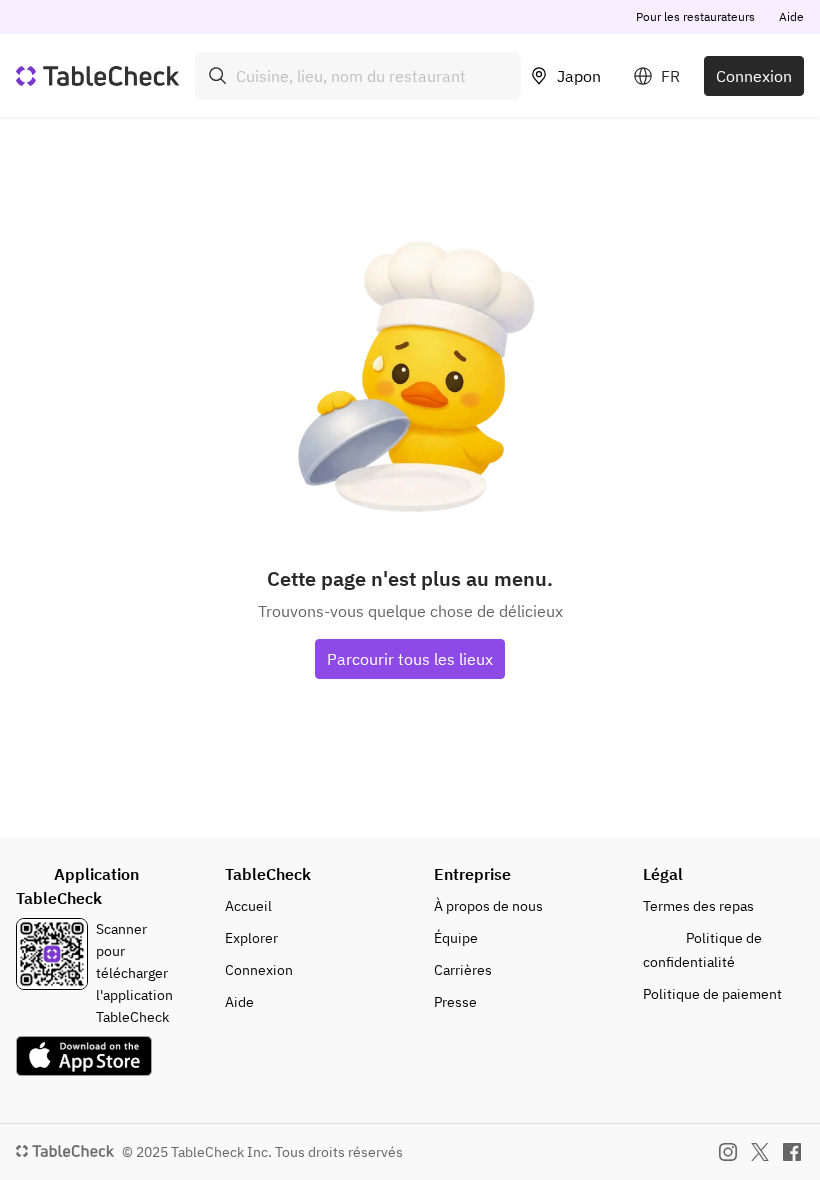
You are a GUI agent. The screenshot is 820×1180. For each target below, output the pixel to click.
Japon (579, 76)
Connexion (754, 76)
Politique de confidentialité (702, 950)
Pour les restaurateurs (695, 16)
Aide (791, 16)
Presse (455, 1002)
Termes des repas (698, 906)
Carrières (463, 970)
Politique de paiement (712, 994)
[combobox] (358, 76)
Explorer (251, 938)
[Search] (218, 76)
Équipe (456, 938)
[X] (760, 1152)
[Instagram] (728, 1152)
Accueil (248, 906)
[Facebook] (792, 1152)
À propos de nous (488, 906)
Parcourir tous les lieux (410, 659)
